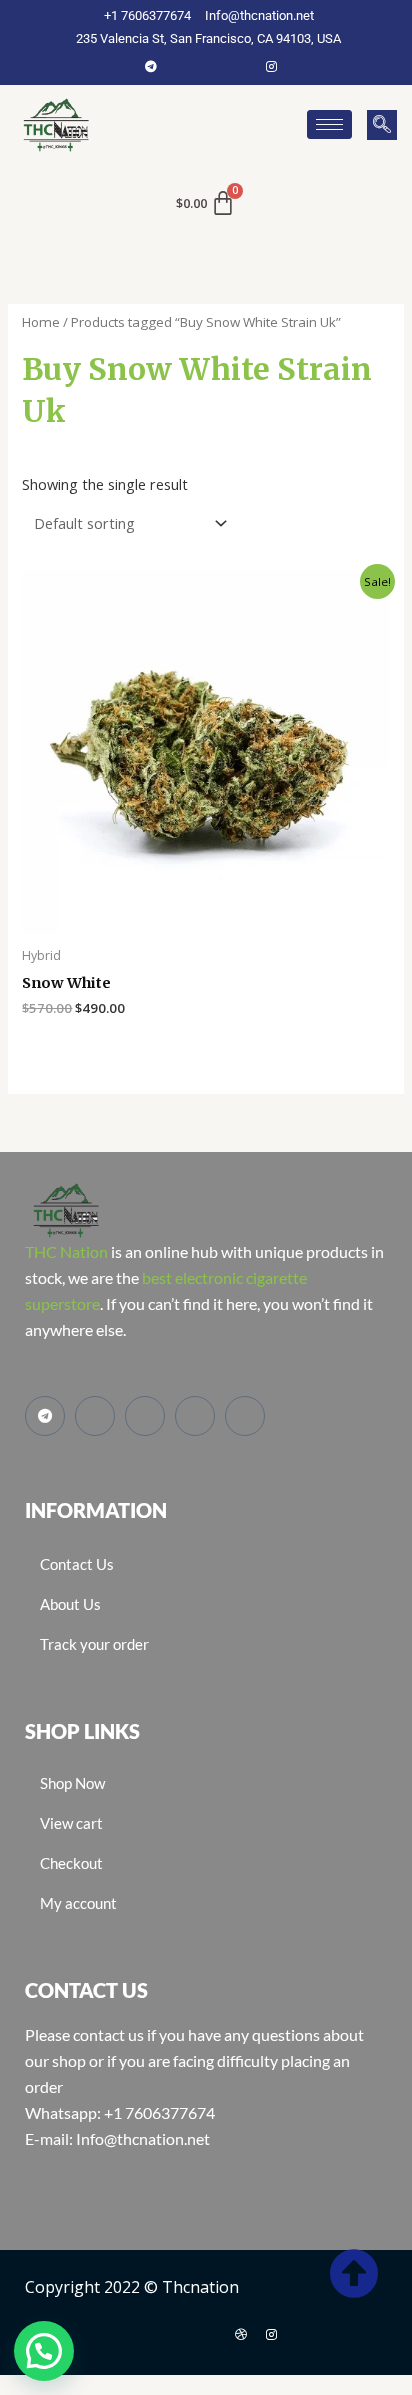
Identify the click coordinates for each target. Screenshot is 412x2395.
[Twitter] (211, 66)
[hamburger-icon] (329, 124)
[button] (382, 125)
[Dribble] (241, 2334)
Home (41, 322)
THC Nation (66, 1251)
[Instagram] (271, 66)
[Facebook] (181, 66)
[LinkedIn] (241, 66)
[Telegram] (151, 66)
